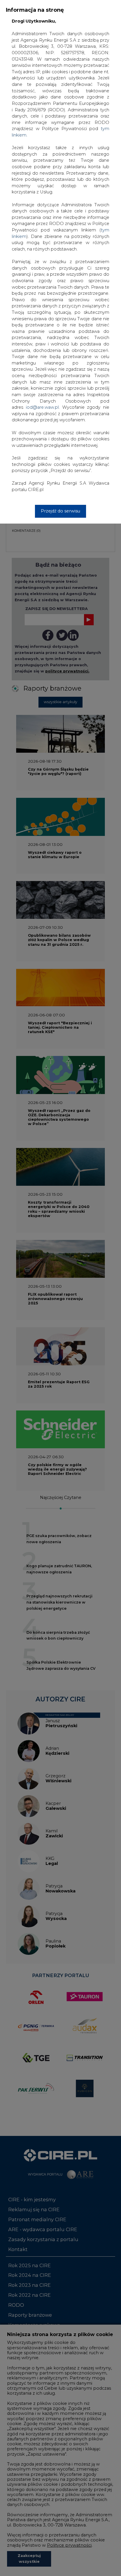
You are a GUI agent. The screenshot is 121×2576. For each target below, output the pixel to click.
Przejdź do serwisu (60, 511)
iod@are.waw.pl (42, 407)
